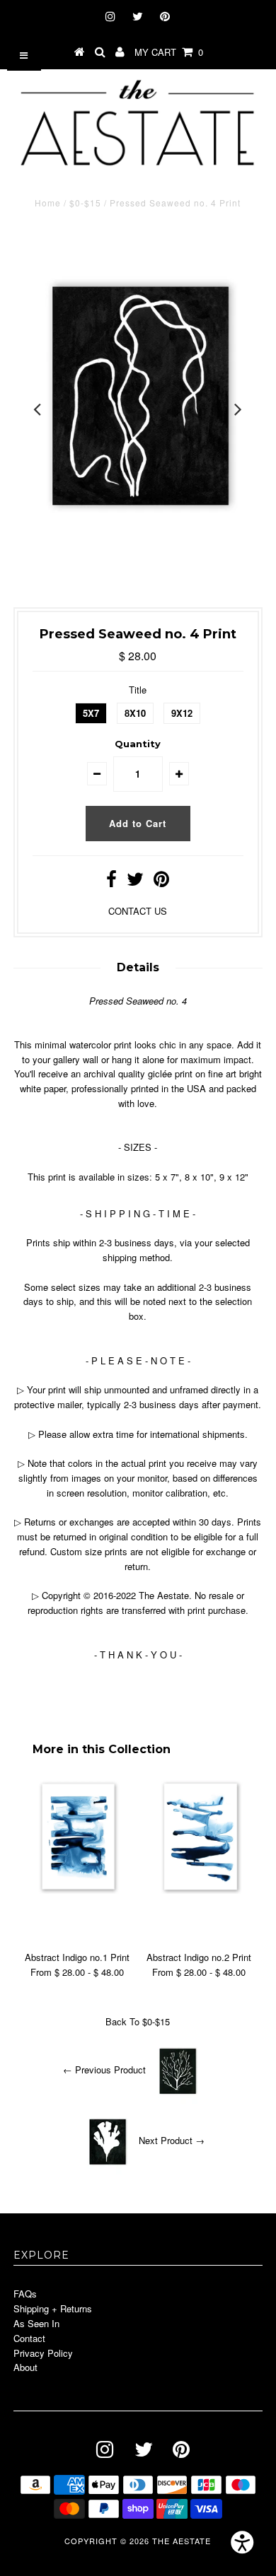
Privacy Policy (43, 2353)
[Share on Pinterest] (161, 882)
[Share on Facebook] (111, 882)
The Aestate (182, 2541)
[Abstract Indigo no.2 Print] (199, 1890)
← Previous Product (104, 2070)
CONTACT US (138, 911)
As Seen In (36, 2323)
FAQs (25, 2294)
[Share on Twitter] (135, 882)
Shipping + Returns (53, 2308)
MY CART (169, 52)
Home (48, 203)
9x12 (182, 713)
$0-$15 (85, 203)
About (25, 2367)
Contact (29, 2338)
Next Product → (172, 2141)
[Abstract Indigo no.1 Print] (77, 1890)
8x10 (135, 713)
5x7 (91, 713)
